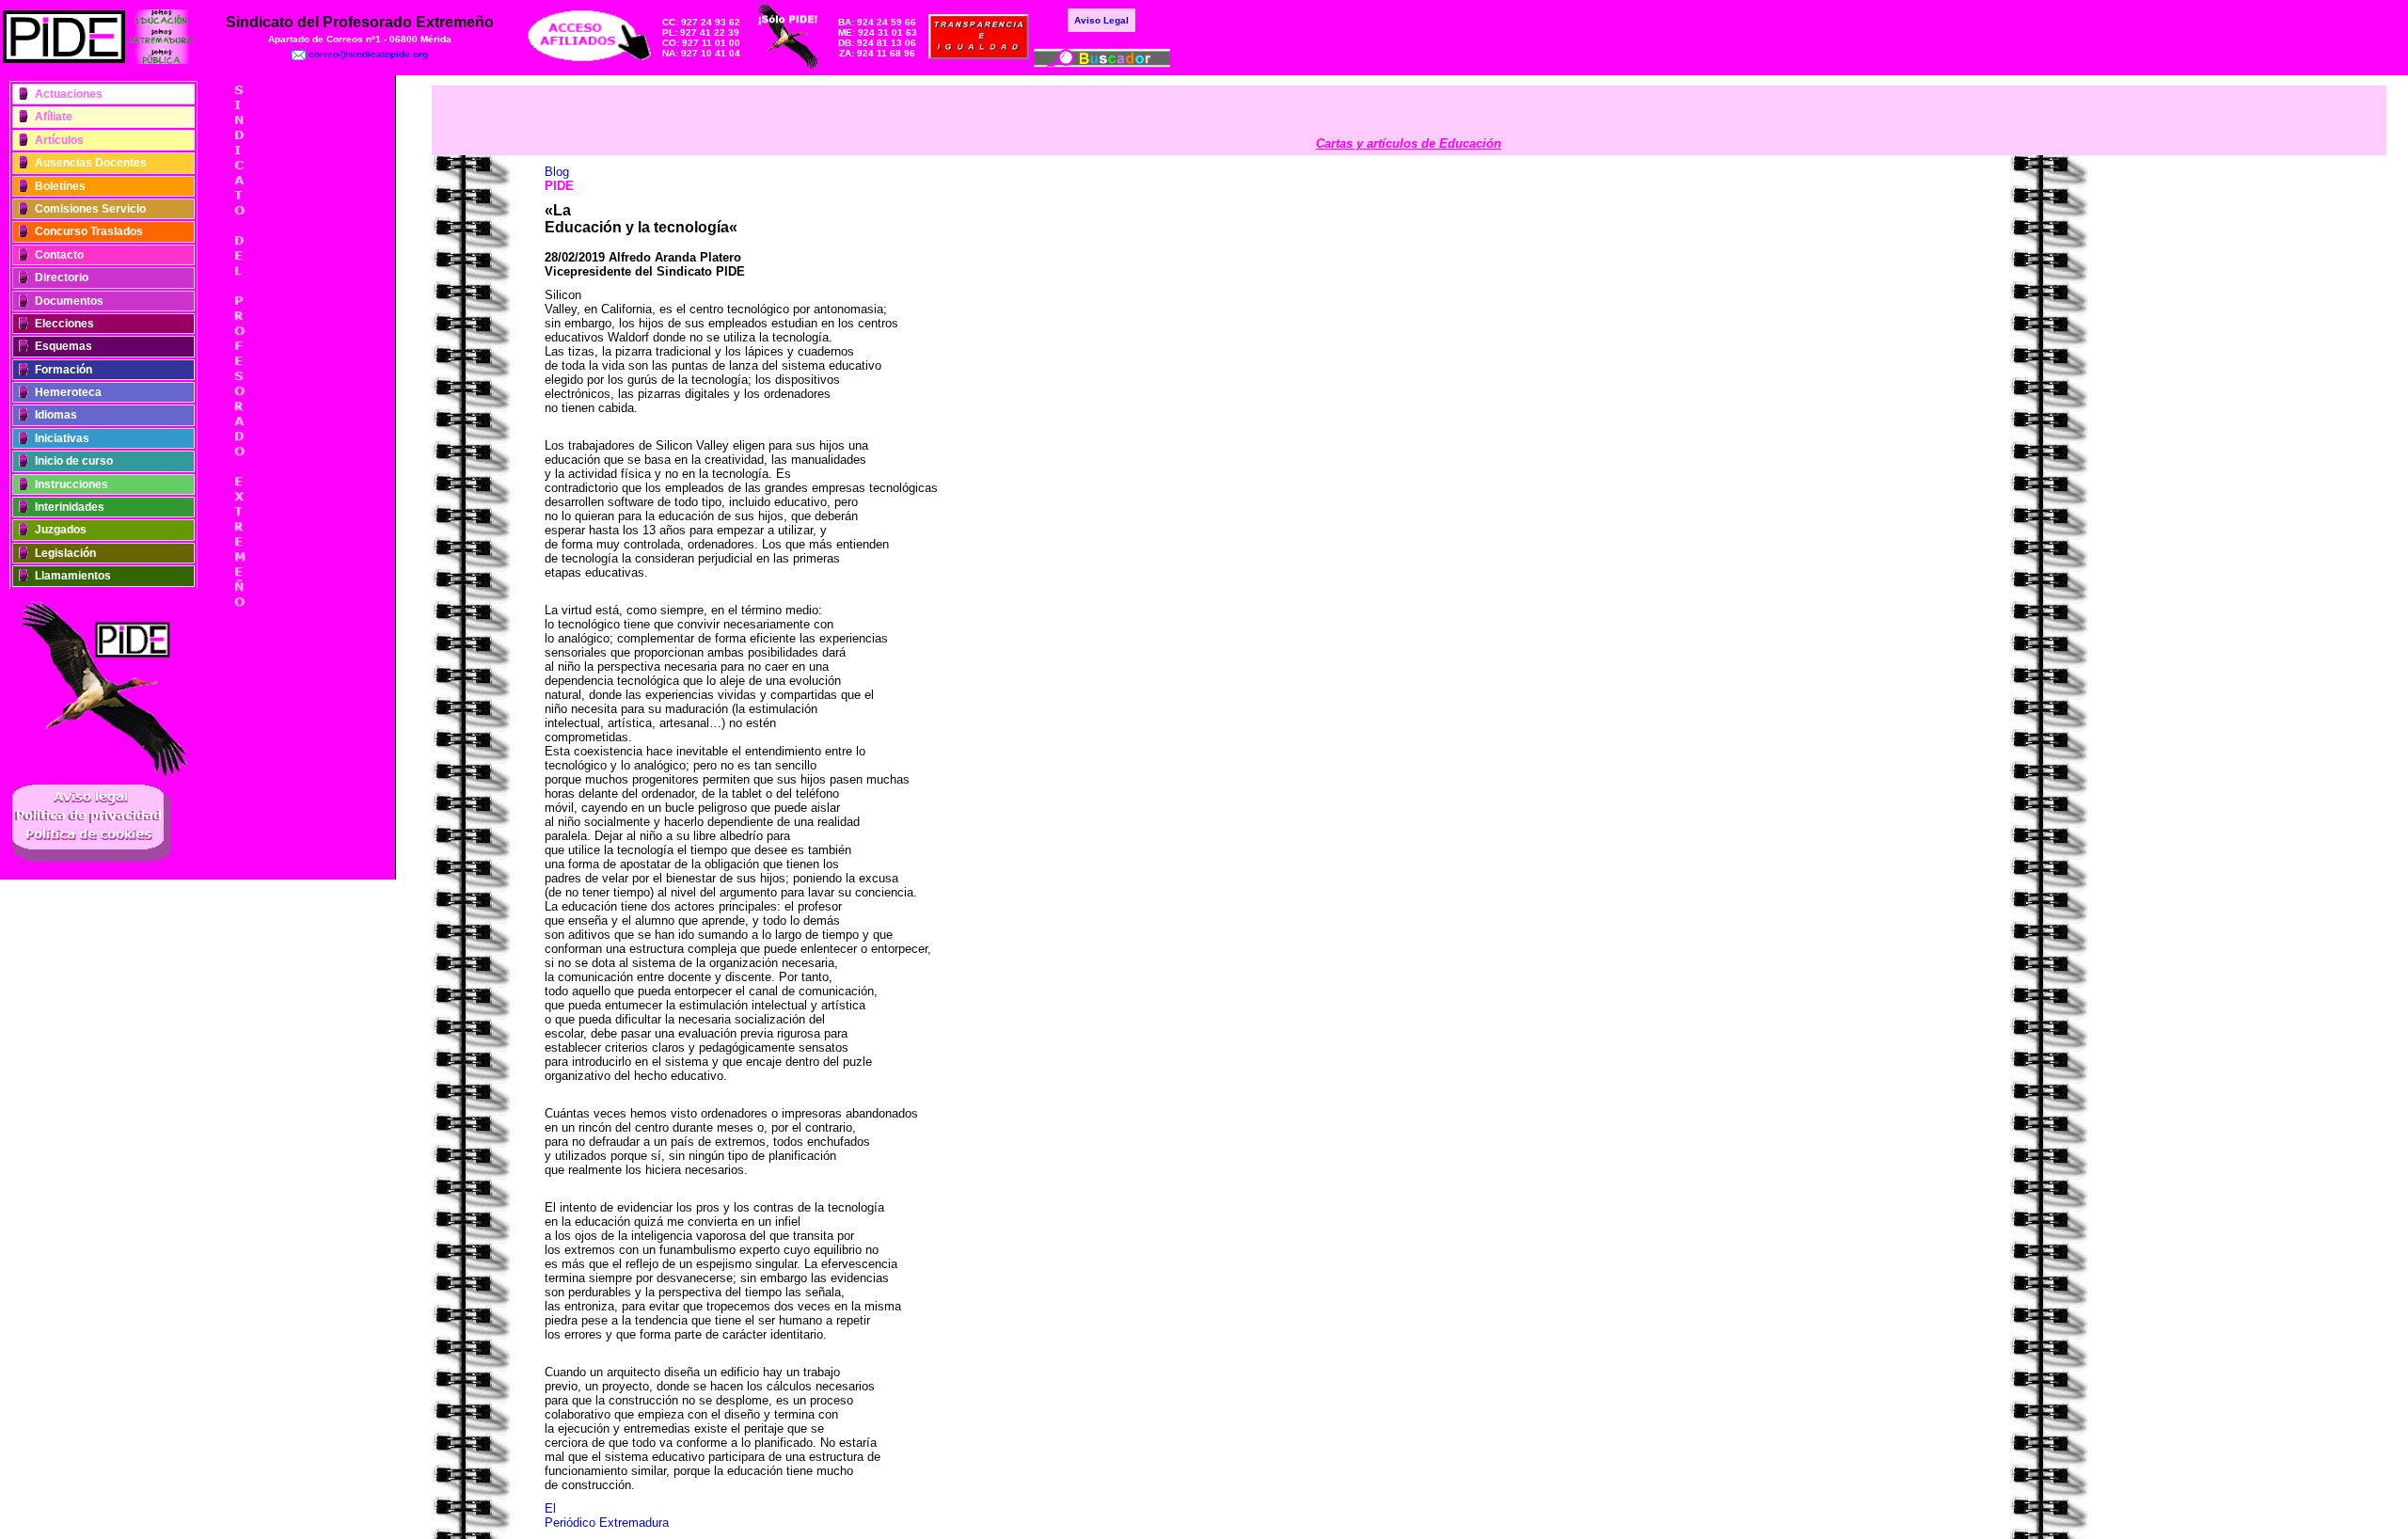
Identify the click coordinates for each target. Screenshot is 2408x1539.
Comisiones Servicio (90, 209)
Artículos (59, 140)
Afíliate (54, 117)
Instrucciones (71, 484)
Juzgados (61, 530)
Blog (557, 172)
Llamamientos (73, 576)
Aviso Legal (1101, 20)
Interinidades (70, 507)
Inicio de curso (74, 461)
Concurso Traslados (89, 231)
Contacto (59, 255)
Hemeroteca (68, 392)
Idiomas (56, 415)
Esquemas (63, 346)
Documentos (69, 301)
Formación (63, 370)
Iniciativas (62, 438)
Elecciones (64, 324)
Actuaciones (69, 94)
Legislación (65, 553)
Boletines (60, 186)
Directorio (62, 278)
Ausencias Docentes (91, 163)
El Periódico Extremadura (607, 1515)
